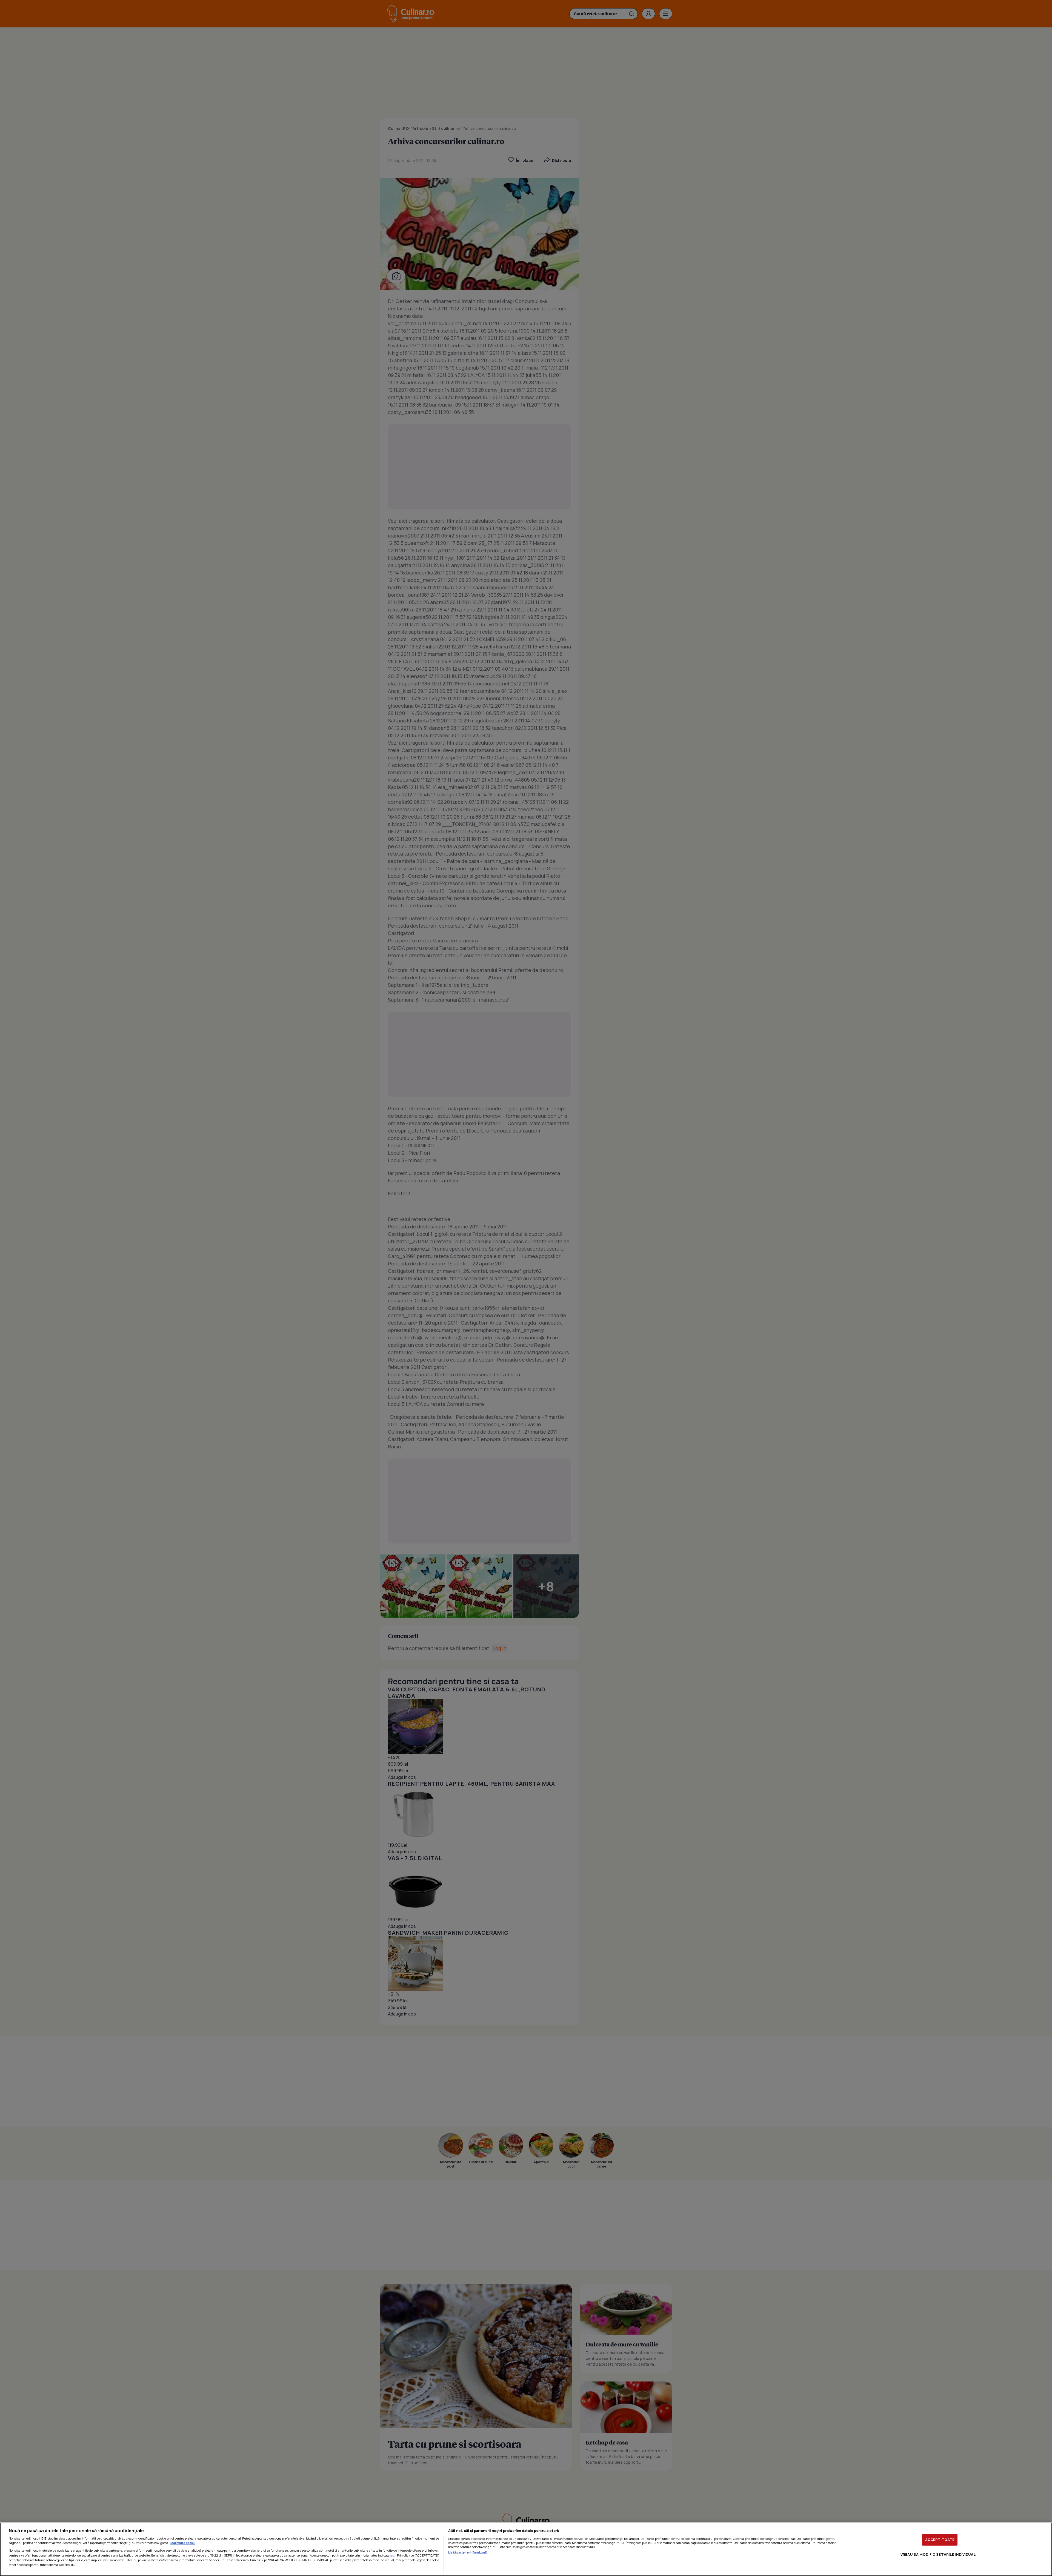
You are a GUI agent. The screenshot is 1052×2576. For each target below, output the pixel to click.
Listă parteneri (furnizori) (468, 2552)
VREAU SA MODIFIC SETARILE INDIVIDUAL (938, 2554)
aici (393, 2555)
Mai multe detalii (183, 2543)
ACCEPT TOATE (940, 2540)
